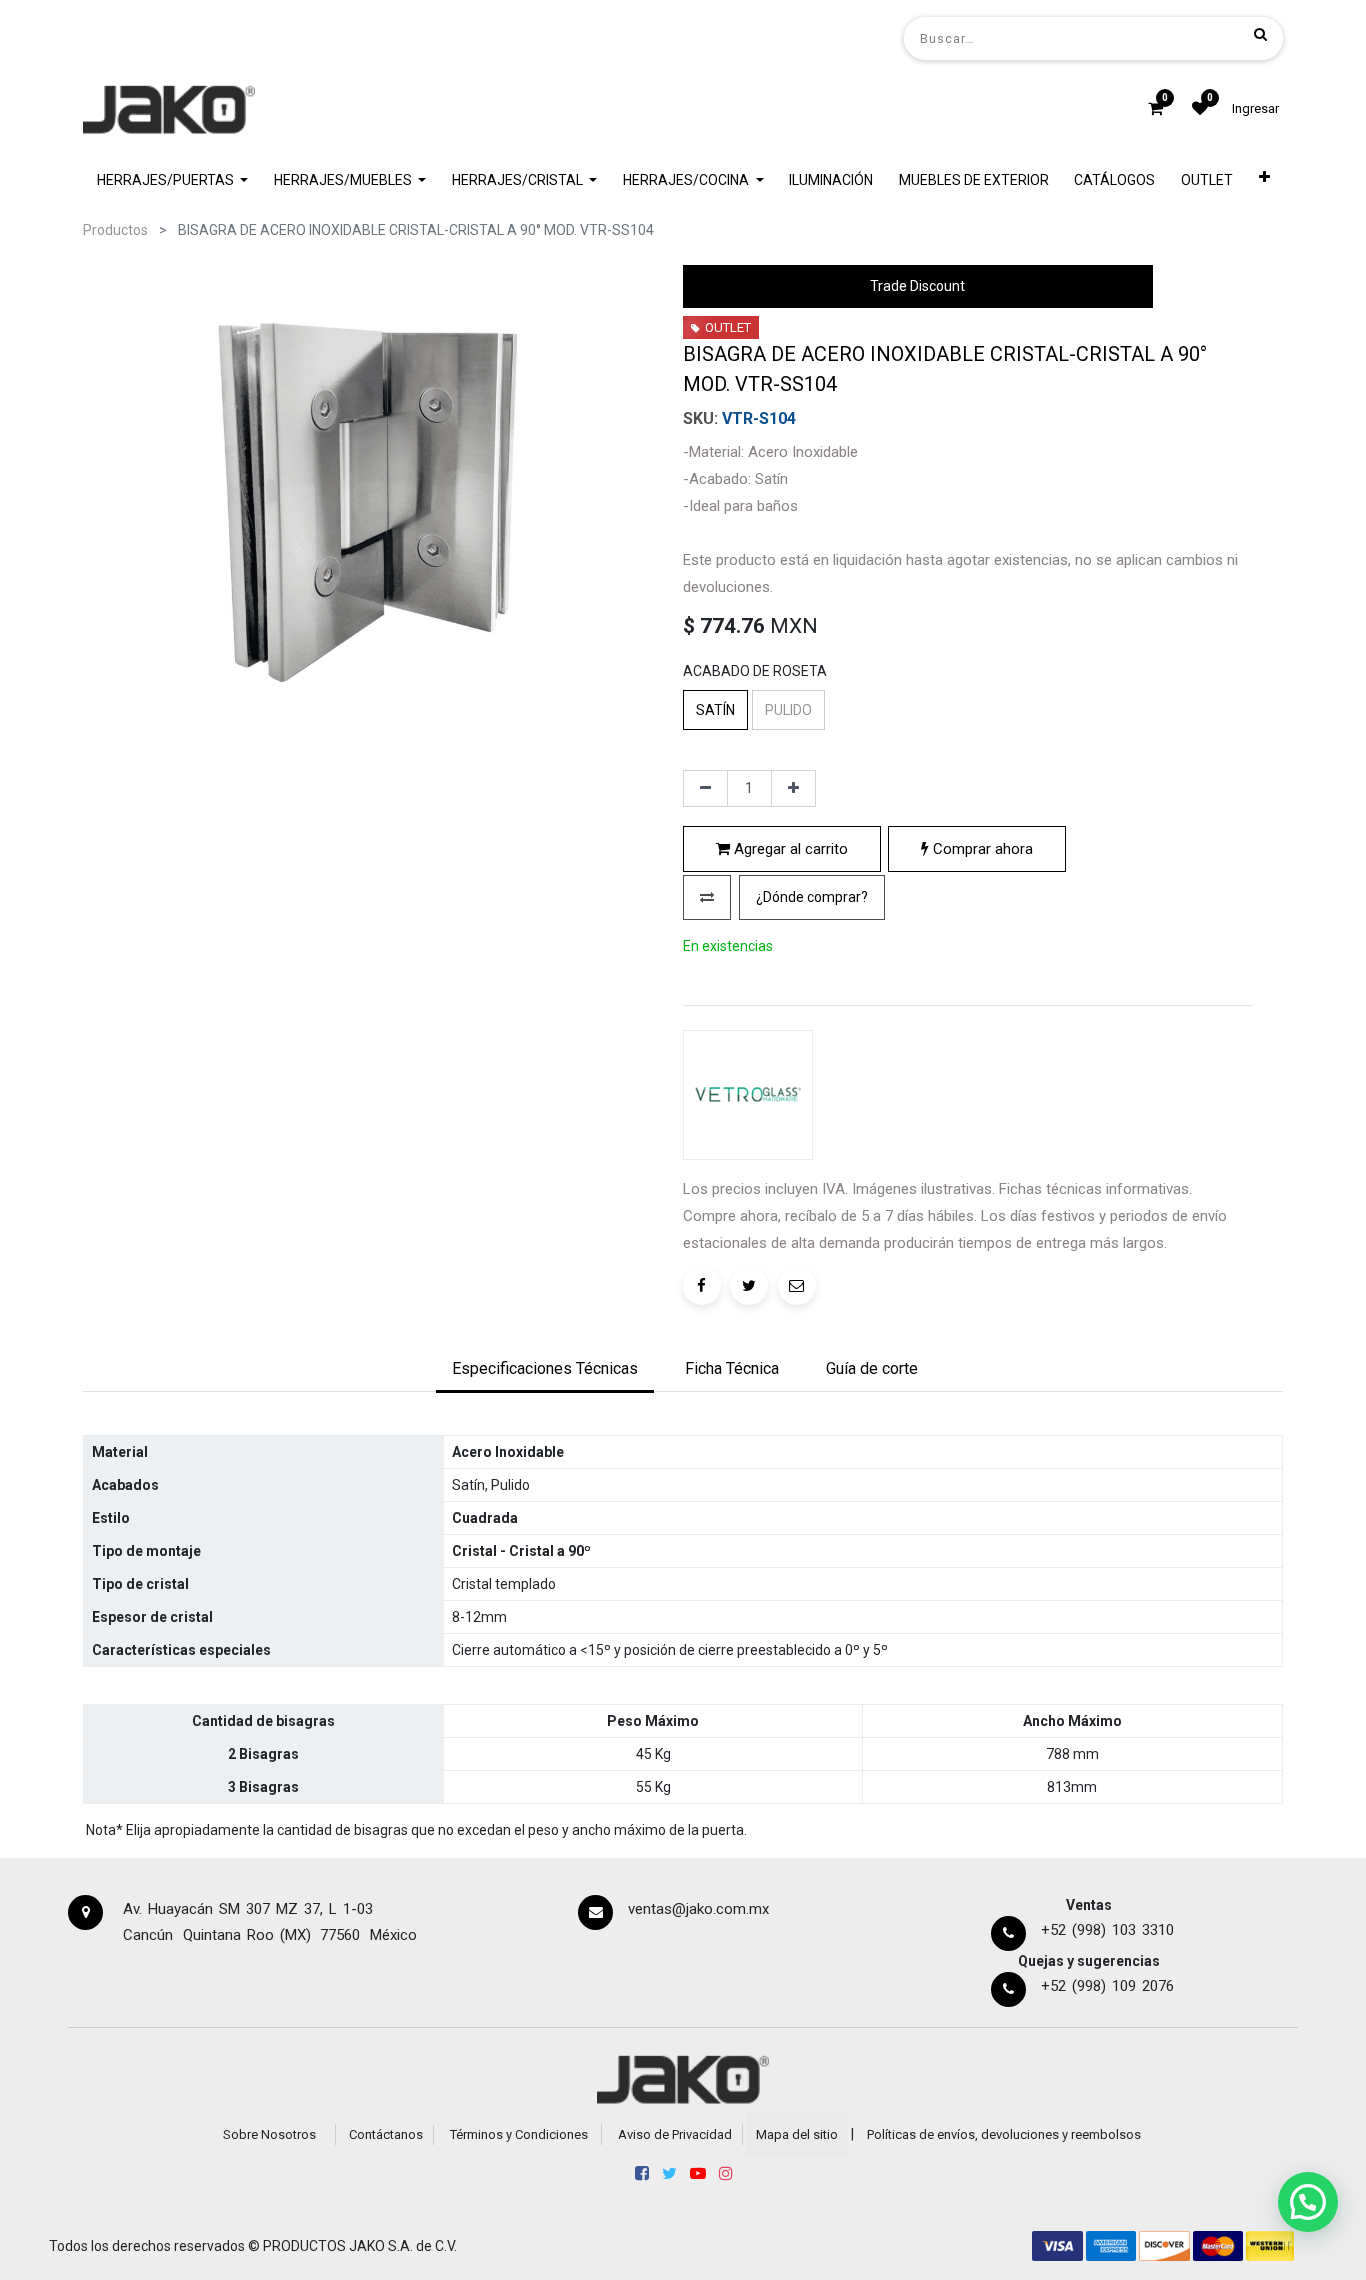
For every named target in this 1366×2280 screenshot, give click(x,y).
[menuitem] (831, 180)
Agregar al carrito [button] (789, 849)
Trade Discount (917, 286)
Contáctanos (386, 2134)
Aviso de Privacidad (675, 2134)
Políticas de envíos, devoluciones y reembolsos (1004, 2134)
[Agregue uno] (793, 789)
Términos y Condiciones (519, 2134)
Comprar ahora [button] (981, 849)
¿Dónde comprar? (812, 897)
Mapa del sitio (797, 2134)
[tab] (545, 1370)
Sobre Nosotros (269, 2134)
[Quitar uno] (705, 789)
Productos (115, 230)
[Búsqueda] (1260, 34)
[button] (1264, 180)
